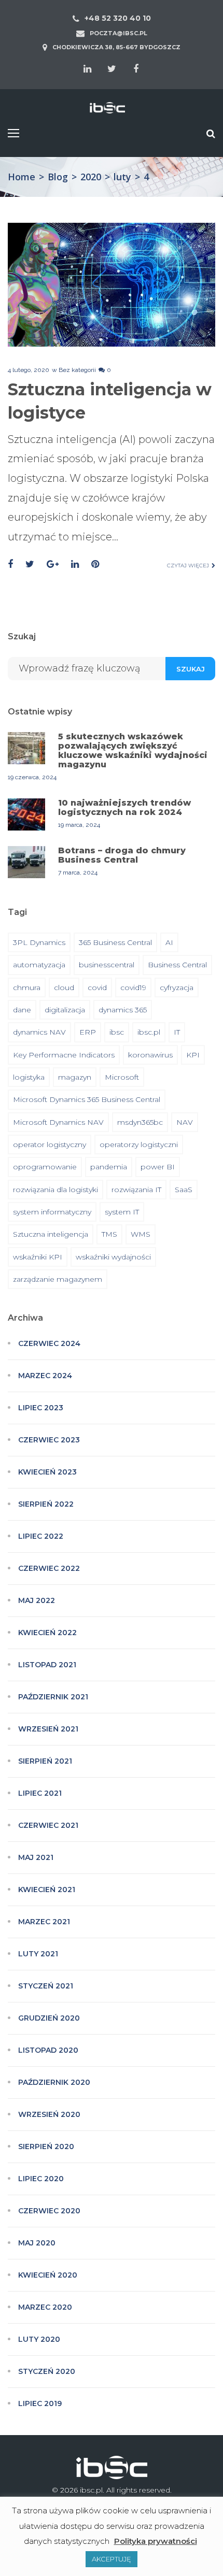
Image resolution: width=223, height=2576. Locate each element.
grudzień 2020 (49, 2018)
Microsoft (122, 1077)
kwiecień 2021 (47, 1890)
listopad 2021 (47, 1665)
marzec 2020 (45, 2307)
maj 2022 (37, 1600)
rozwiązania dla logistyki (55, 1190)
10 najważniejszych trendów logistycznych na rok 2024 (124, 807)
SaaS (184, 1190)
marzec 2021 (44, 1922)
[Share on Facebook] (10, 564)
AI (169, 942)
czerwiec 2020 (49, 2211)
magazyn (75, 1077)
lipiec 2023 (41, 1408)
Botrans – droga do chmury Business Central (122, 855)
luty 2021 (38, 1954)
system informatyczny (52, 1212)
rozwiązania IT (136, 1190)
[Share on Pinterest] (95, 564)
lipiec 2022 (41, 1536)
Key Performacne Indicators (64, 1055)
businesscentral (107, 965)
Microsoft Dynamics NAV (58, 1122)
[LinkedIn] (87, 69)
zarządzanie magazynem (58, 1279)
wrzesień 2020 (49, 2114)
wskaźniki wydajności (113, 1257)
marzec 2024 (45, 1376)
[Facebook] (136, 69)
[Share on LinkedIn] (75, 564)
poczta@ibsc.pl (119, 33)
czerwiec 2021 (48, 1825)
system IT (122, 1212)
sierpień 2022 (46, 1504)
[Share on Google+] (53, 564)
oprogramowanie (45, 1167)
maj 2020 (37, 2243)
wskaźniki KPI (38, 1257)
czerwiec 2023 (49, 1440)
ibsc (117, 1032)
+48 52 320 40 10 (118, 18)
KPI (193, 1055)
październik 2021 (53, 1697)
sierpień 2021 (45, 1761)
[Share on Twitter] (30, 564)
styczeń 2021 (46, 1986)
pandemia (109, 1167)
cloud (64, 988)
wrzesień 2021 (48, 1729)
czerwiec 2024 (49, 1343)
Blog (58, 177)
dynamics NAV (39, 1032)
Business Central (177, 965)
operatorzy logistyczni (139, 1144)
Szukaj (191, 669)
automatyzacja (39, 965)
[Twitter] (112, 69)
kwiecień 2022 (47, 1633)
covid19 (133, 988)
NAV (185, 1122)
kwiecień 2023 (47, 1472)
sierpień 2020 (46, 2146)
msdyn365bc (140, 1122)
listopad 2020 (48, 2050)
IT (177, 1032)
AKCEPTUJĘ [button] (112, 2559)
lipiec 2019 (40, 2403)
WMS (141, 1234)
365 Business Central (115, 942)
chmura (27, 988)
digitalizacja (65, 1010)
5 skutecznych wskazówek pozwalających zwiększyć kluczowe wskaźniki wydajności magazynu (133, 750)
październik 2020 (54, 2082)
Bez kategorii (77, 370)
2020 (91, 177)
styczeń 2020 (47, 2371)
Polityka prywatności (156, 2541)
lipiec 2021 (40, 1793)
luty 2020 (39, 2339)
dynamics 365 (123, 1010)
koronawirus (150, 1055)
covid (97, 988)
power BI (158, 1167)
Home (22, 177)
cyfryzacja (177, 988)
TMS (109, 1234)
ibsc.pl (149, 1032)
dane (22, 1010)
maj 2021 (36, 1857)
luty (122, 177)
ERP (88, 1032)
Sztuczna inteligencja (51, 1234)
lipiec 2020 (41, 2179)
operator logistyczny (50, 1144)
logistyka (29, 1077)
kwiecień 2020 (48, 2275)
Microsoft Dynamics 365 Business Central (87, 1099)
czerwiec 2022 (49, 1568)
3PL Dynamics (39, 942)
